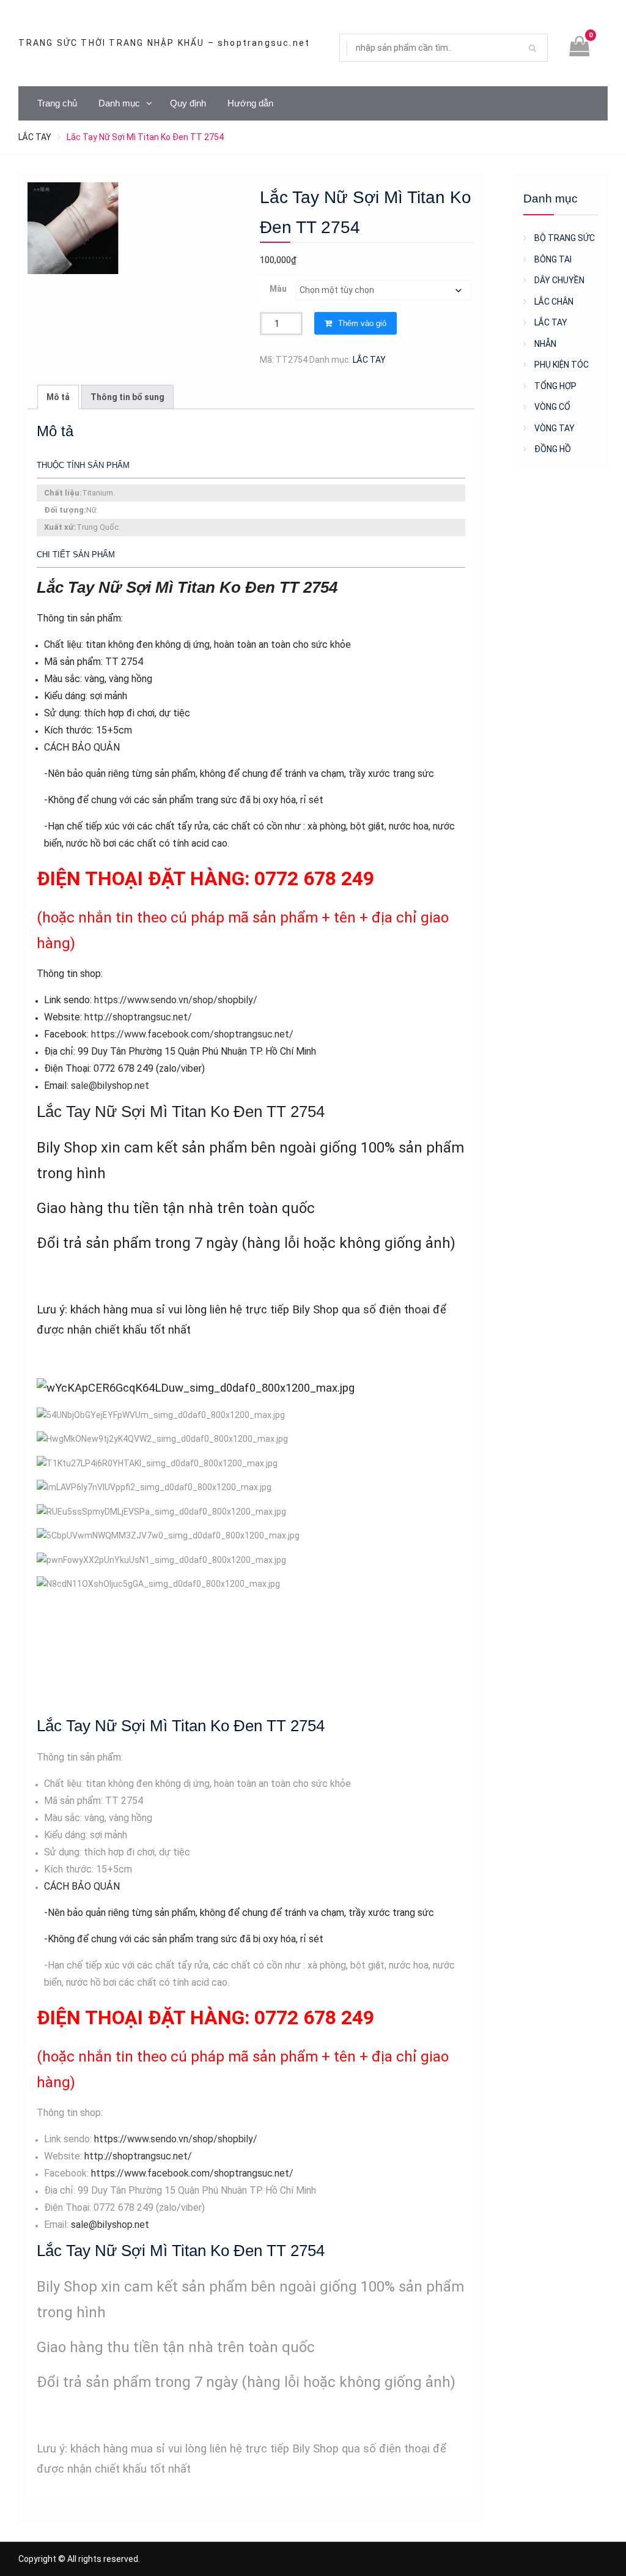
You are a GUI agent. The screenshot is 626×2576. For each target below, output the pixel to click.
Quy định (188, 103)
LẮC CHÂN (554, 302)
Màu (278, 289)
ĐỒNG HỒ (553, 449)
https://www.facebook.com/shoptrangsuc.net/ (192, 1034)
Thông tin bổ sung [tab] (127, 397)
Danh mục (119, 103)
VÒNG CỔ (552, 407)
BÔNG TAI (553, 259)
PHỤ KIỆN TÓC (562, 365)
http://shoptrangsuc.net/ (138, 1017)
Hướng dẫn (250, 103)
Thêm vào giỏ (362, 323)
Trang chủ (57, 103)
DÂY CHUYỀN (559, 280)
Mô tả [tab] (58, 397)
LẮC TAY (35, 137)
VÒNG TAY (554, 428)
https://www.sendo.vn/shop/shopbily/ (176, 1000)
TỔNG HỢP (555, 386)
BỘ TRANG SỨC (565, 238)
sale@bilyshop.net (110, 1086)
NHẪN (545, 344)
